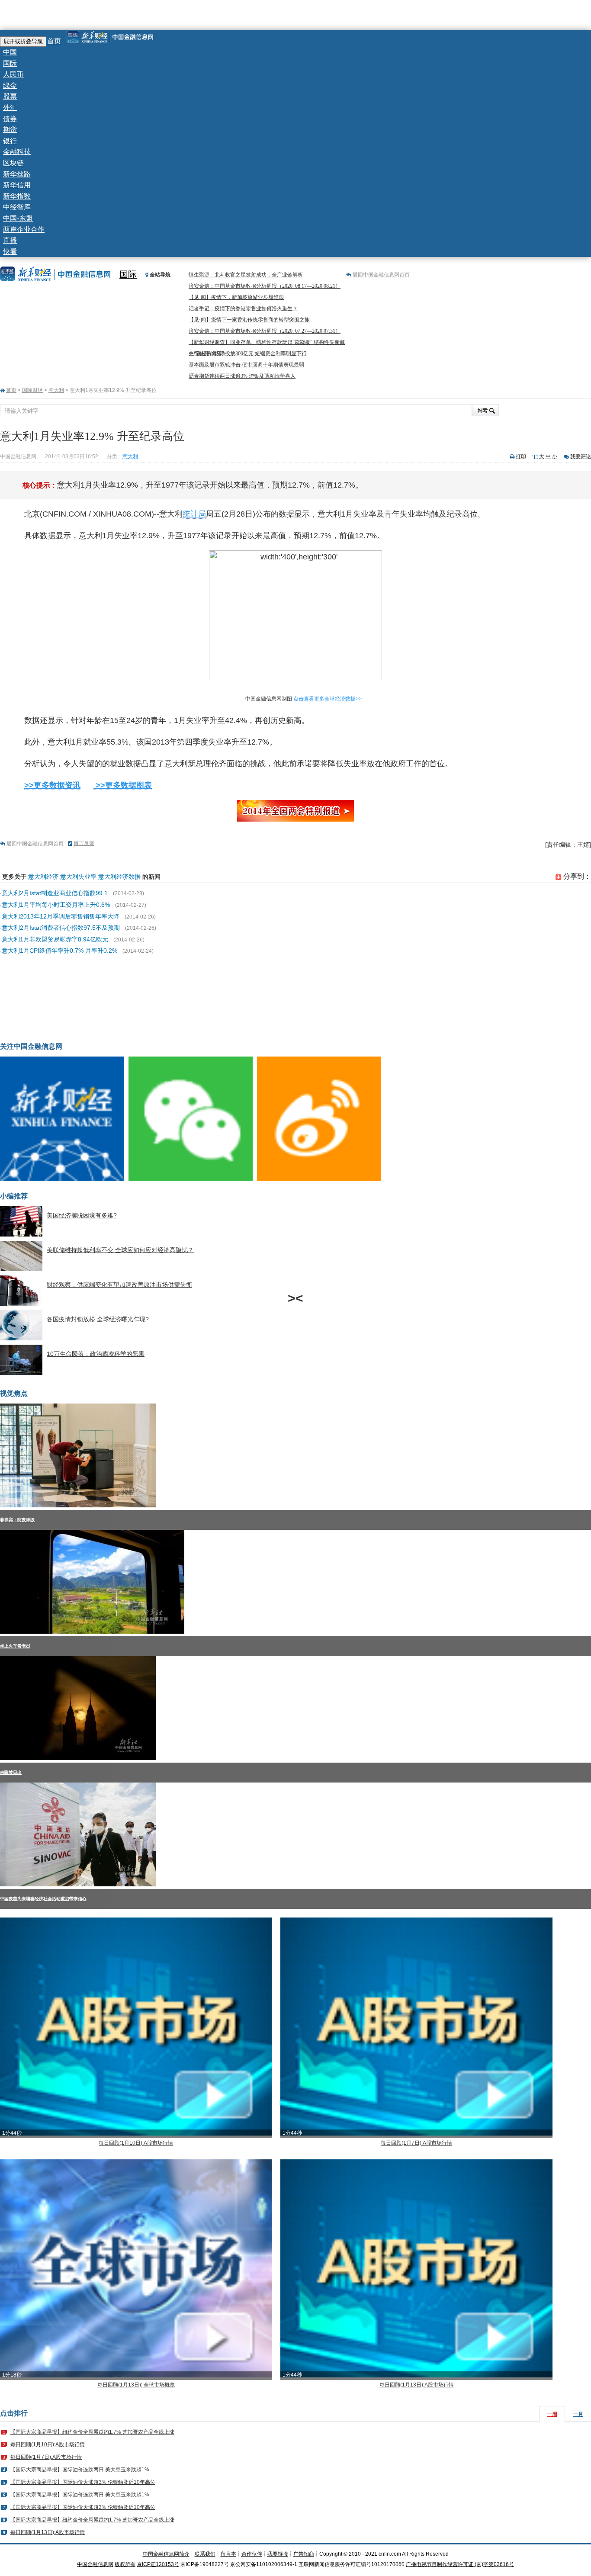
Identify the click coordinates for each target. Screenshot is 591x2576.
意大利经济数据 (119, 877)
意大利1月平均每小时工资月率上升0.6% (56, 905)
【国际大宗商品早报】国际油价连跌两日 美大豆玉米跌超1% (80, 2470)
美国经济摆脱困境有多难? (82, 1215)
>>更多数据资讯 (52, 785)
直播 (10, 240)
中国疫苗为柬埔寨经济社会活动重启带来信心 (43, 1899)
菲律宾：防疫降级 (17, 1520)
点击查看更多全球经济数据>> (328, 699)
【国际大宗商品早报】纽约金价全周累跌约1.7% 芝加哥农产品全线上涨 (92, 2432)
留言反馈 (84, 843)
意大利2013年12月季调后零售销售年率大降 (61, 916)
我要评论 (581, 456)
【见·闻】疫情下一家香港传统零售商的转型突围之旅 (249, 320)
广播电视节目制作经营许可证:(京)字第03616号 (460, 2564)
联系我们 (205, 2554)
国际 (10, 63)
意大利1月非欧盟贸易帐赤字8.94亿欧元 (55, 939)
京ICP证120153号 (158, 2564)
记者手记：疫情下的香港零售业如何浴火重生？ (243, 308)
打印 (521, 456)
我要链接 (278, 2554)
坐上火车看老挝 (15, 1646)
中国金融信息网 (95, 2564)
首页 (54, 41)
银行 (10, 141)
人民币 (13, 74)
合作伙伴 (252, 2554)
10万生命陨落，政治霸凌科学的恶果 (96, 1354)
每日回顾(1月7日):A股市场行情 (416, 2143)
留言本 (228, 2554)
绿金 (10, 85)
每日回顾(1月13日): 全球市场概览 (136, 2385)
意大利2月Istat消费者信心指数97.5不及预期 (61, 928)
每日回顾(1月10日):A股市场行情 (136, 2143)
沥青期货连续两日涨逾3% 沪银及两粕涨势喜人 (242, 376)
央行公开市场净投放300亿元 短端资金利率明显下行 (248, 353)
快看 (10, 252)
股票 (10, 96)
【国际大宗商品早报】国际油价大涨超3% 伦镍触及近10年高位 (83, 2482)
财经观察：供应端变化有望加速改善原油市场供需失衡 (119, 1285)
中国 (10, 52)
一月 (578, 2414)
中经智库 (17, 207)
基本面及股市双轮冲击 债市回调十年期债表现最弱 (246, 365)
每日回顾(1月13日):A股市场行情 (417, 2385)
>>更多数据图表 (123, 785)
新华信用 (17, 185)
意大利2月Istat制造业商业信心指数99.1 (55, 893)
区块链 (13, 163)
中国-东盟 (18, 218)
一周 (552, 2414)
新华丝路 (17, 174)
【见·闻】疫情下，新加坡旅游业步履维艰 (236, 297)
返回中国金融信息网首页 (381, 275)
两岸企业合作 (24, 230)
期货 (10, 130)
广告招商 (304, 2554)
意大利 (56, 390)
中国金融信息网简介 (166, 2554)
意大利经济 (43, 877)
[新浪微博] (321, 1179)
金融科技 (17, 152)
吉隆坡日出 (11, 1772)
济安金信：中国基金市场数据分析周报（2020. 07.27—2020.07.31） (265, 331)
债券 (10, 119)
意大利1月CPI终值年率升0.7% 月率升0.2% (59, 951)
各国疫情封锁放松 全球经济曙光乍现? (98, 1319)
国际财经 (32, 390)
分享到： (576, 876)
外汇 (10, 108)
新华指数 (17, 196)
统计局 (194, 514)
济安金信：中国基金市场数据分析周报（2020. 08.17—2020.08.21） (265, 286)
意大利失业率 (78, 877)
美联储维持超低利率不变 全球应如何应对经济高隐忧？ (120, 1250)
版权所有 (125, 2564)
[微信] (193, 1179)
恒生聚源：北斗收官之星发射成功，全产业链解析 (246, 275)
